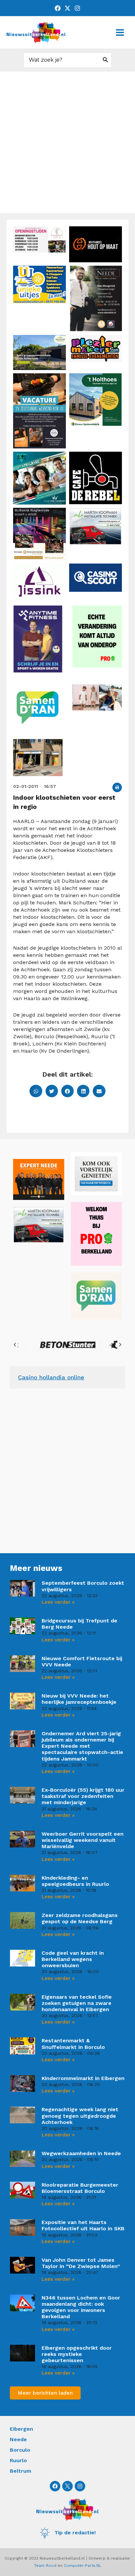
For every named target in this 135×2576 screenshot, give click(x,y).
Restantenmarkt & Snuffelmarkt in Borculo (73, 2044)
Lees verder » (58, 1602)
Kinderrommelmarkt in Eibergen (83, 2078)
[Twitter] (67, 8)
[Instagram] (77, 8)
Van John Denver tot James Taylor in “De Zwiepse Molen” (81, 2263)
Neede (18, 2439)
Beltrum (20, 2471)
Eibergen (21, 2429)
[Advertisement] (67, 142)
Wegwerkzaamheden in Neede (81, 2153)
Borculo (20, 2450)
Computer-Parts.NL (83, 2566)
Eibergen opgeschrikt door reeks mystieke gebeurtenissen (77, 2354)
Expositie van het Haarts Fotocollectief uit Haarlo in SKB (83, 2225)
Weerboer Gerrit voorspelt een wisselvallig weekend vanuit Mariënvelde (83, 1840)
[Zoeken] (106, 60)
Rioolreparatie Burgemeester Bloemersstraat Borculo (80, 2188)
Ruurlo (18, 2460)
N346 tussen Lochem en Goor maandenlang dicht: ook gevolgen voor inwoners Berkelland (81, 2307)
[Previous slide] (15, 1345)
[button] (117, 787)
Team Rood (45, 2566)
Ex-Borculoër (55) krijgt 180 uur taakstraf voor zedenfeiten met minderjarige (83, 1796)
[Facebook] (58, 8)
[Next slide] (120, 1345)
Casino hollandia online (51, 1377)
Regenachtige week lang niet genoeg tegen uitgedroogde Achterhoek (80, 2116)
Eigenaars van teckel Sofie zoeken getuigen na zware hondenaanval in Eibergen (77, 2003)
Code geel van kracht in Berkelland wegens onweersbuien (73, 1959)
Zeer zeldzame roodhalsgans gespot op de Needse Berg (80, 1918)
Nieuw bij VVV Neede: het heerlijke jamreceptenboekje (79, 1699)
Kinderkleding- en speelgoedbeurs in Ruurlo (75, 1881)
